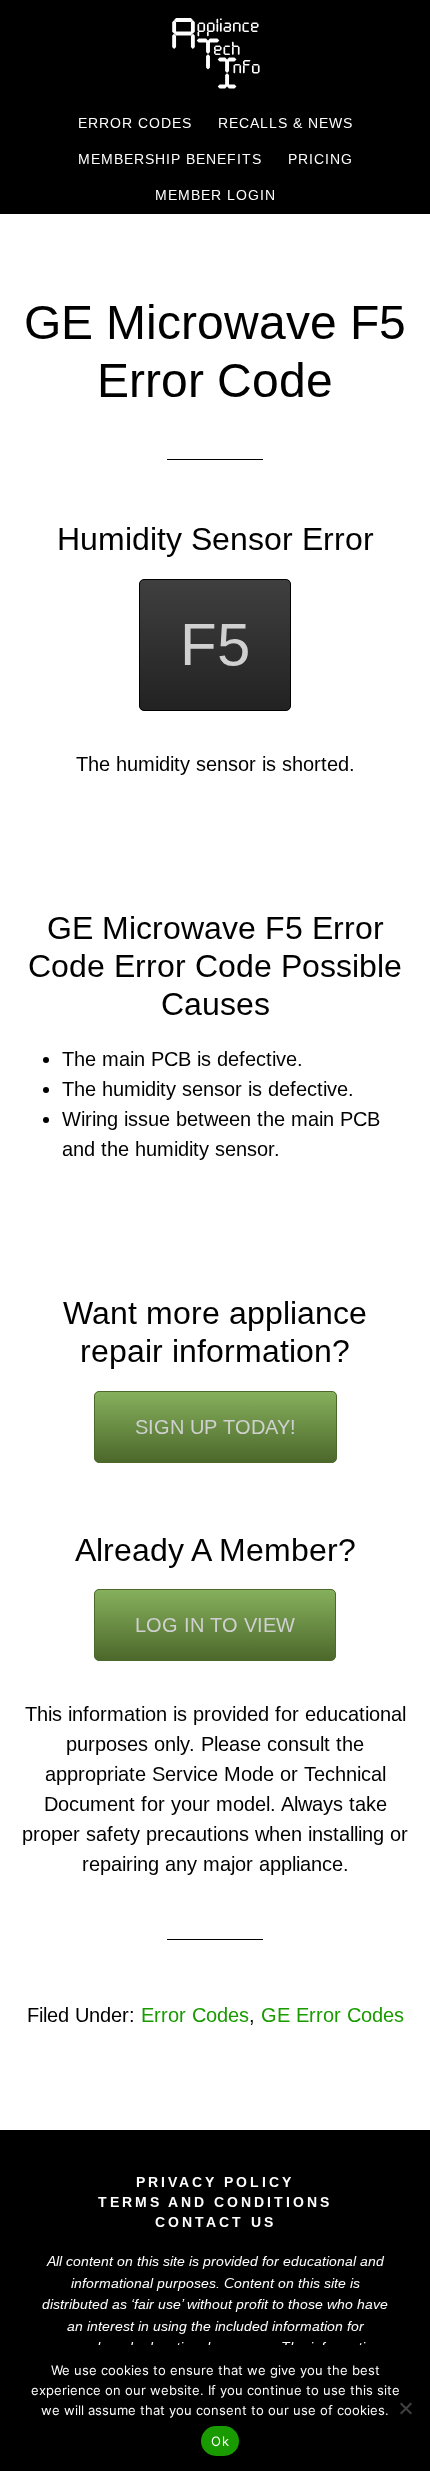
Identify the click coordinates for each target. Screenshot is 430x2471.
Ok (220, 2441)
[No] (405, 2408)
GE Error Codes (332, 2015)
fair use (157, 2304)
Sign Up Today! (215, 1427)
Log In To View (215, 1625)
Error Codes (195, 2015)
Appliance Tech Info (215, 53)
